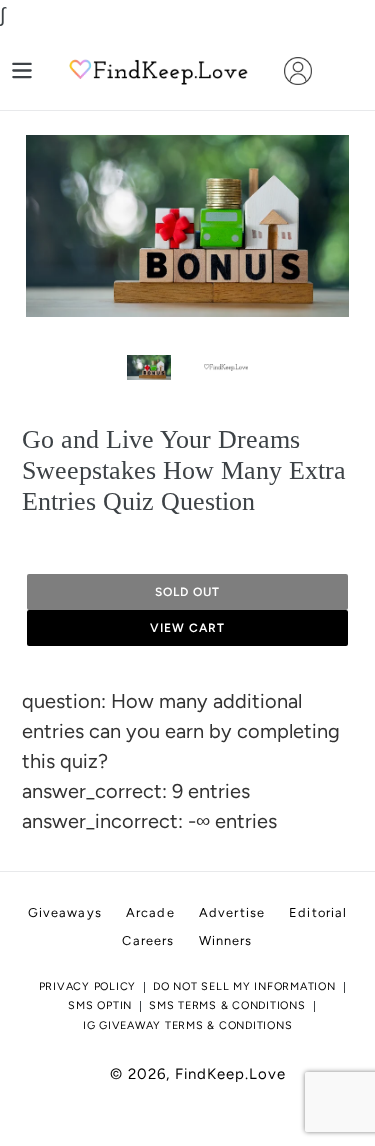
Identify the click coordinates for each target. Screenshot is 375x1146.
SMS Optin (100, 1005)
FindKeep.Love (230, 1074)
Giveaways (65, 912)
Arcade (150, 912)
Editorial (318, 912)
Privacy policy (88, 986)
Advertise (232, 912)
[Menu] (22, 70)
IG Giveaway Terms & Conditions (188, 1025)
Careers (148, 940)
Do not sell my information (244, 986)
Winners (226, 940)
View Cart (187, 628)
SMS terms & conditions (227, 1005)
